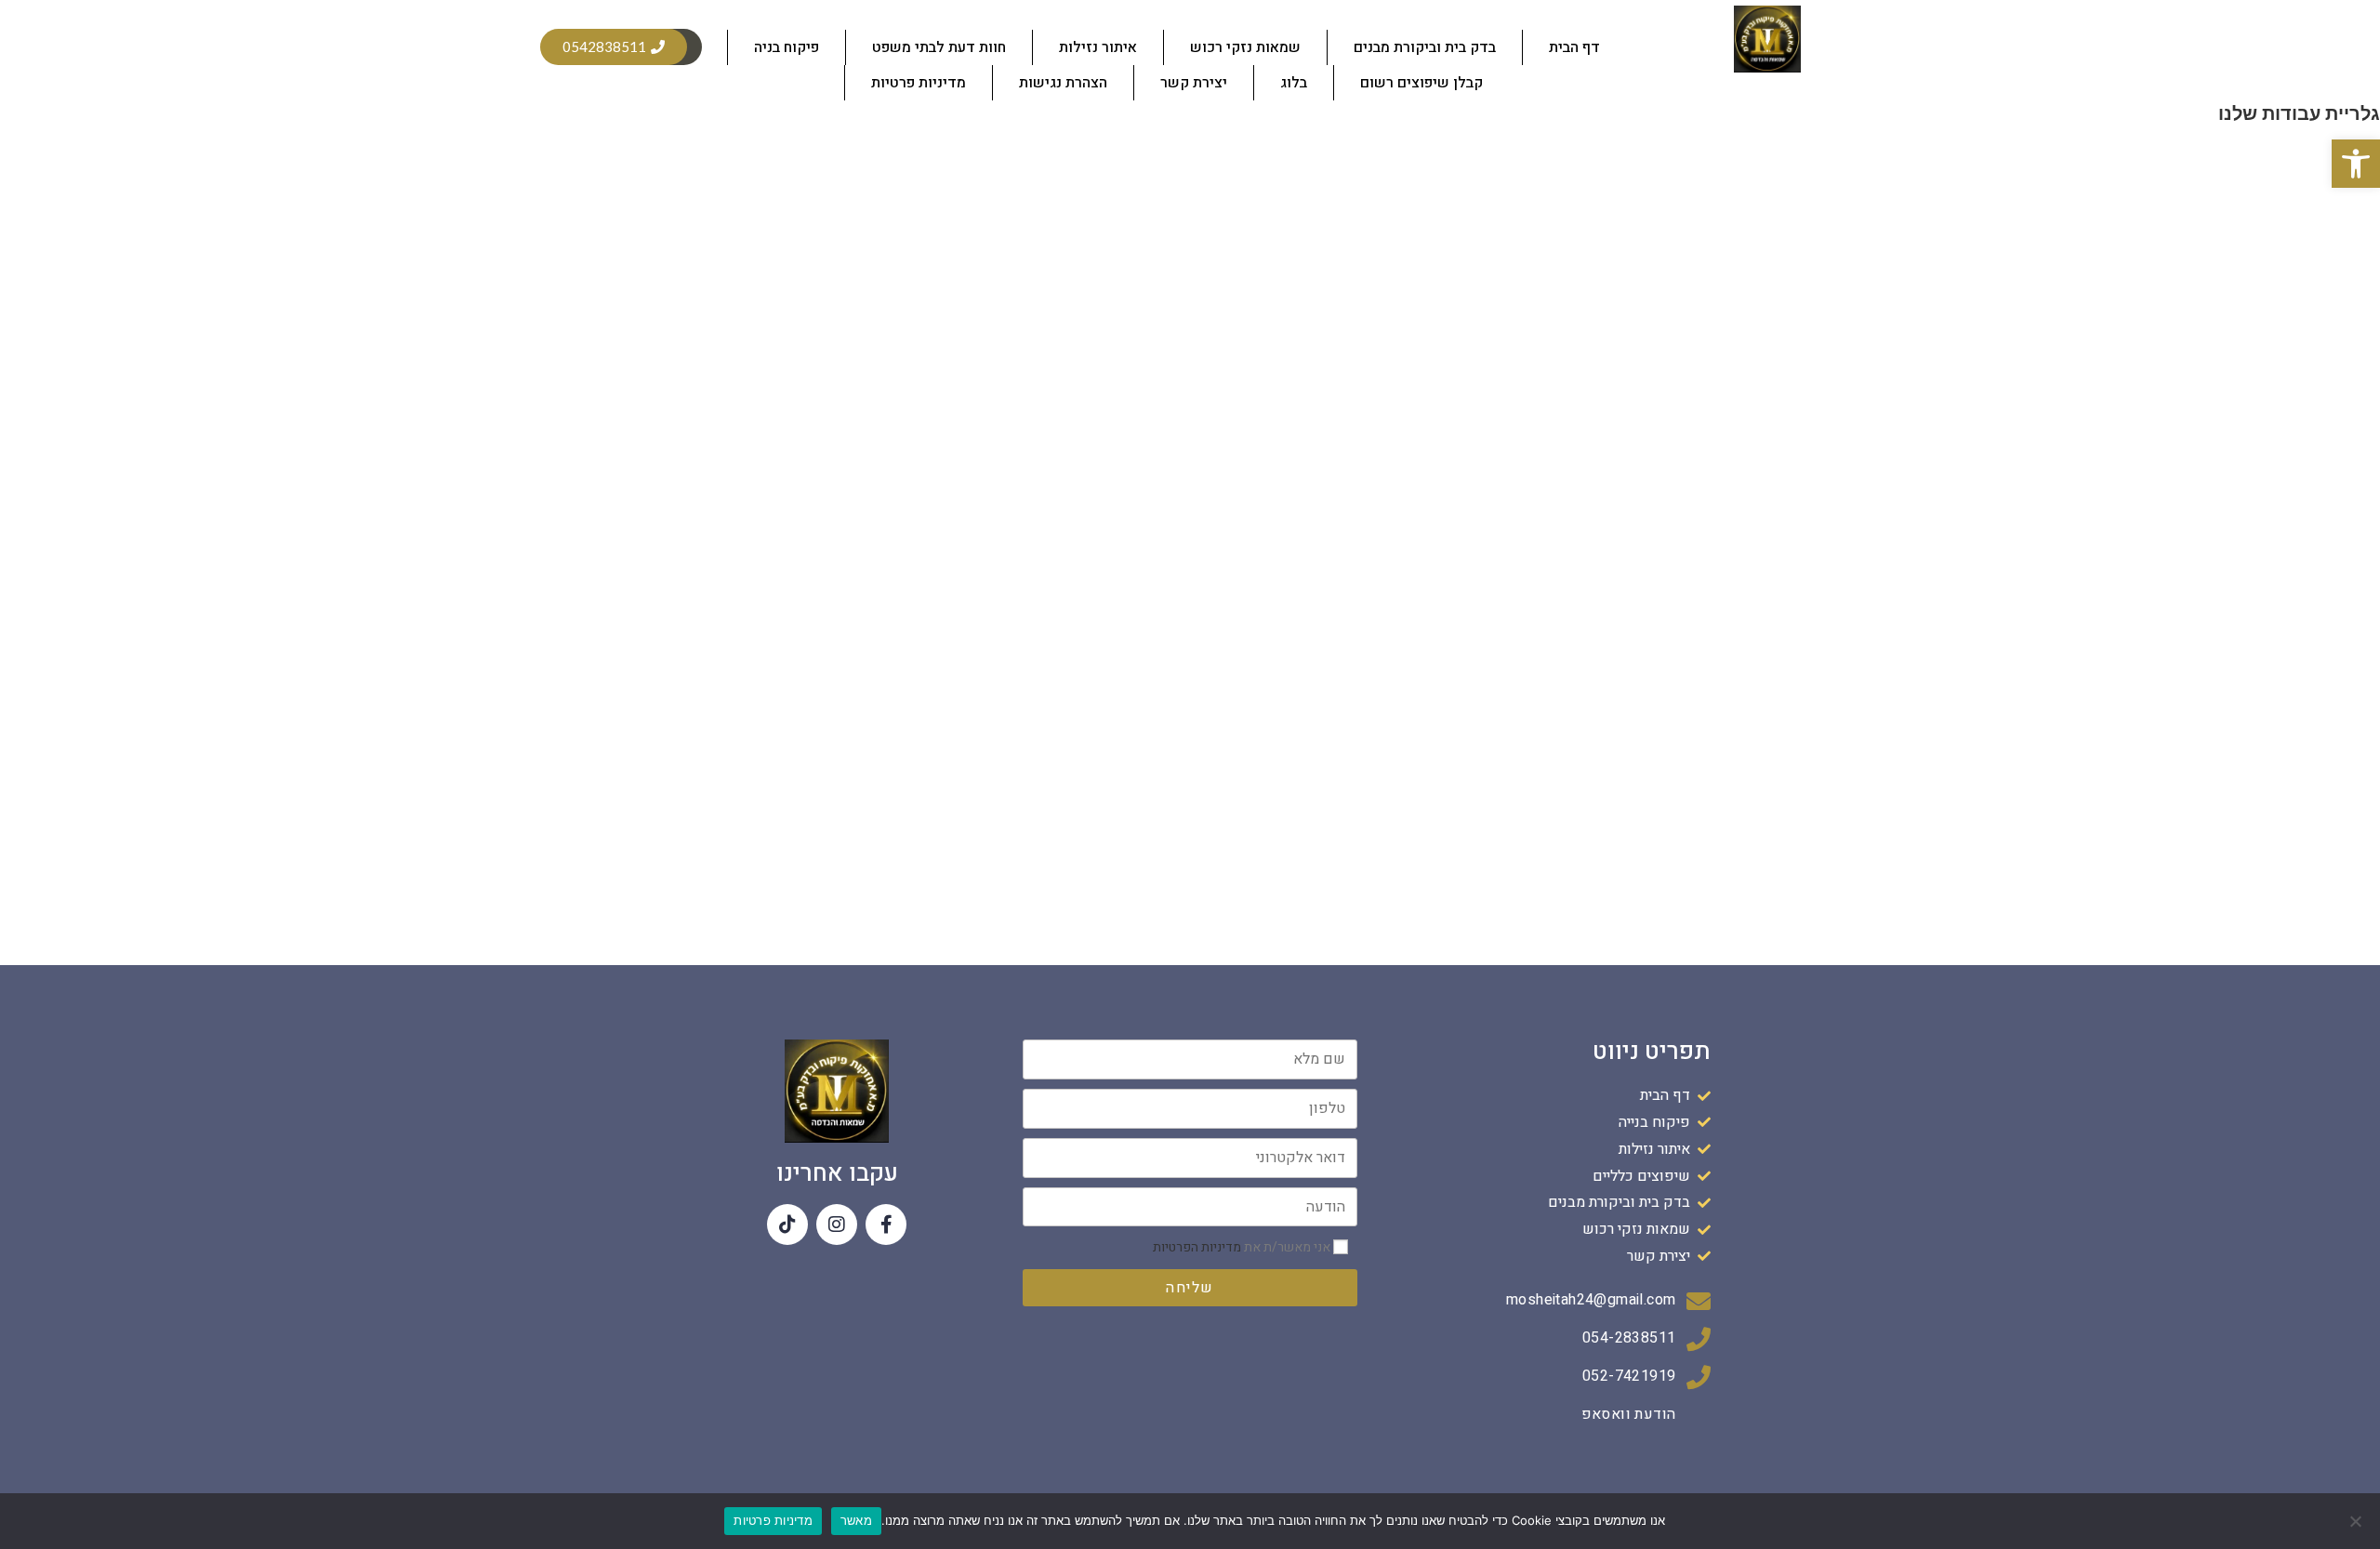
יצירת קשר (1194, 83)
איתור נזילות (1098, 47)
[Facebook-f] (886, 1225)
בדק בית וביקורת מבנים (1425, 47)
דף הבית (1574, 47)
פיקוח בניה (787, 47)
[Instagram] (837, 1225)
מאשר (856, 1520)
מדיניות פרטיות (919, 83)
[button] (2356, 164)
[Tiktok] (787, 1225)
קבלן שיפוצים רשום (1421, 83)
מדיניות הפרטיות (1197, 1247)
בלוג (1294, 83)
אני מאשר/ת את (1243, 1247)
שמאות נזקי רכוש (1245, 47)
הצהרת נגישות (1063, 83)
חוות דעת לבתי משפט (939, 47)
